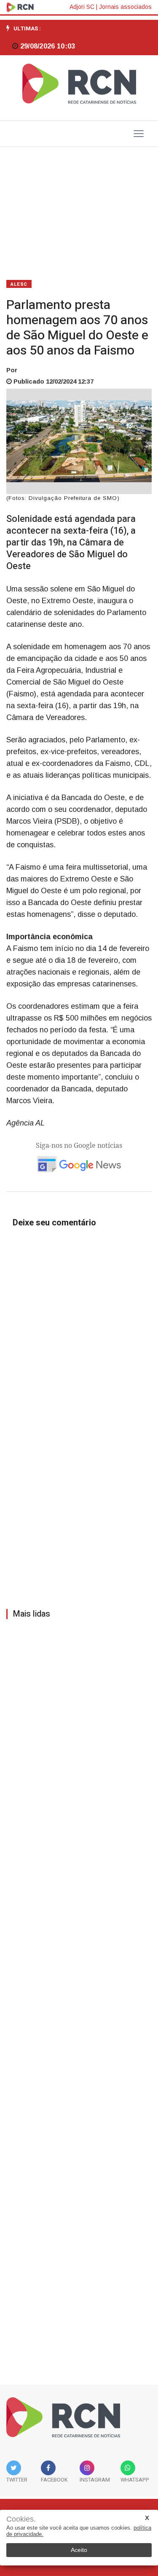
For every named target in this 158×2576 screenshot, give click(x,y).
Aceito (79, 2550)
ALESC (19, 284)
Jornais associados (125, 7)
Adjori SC (82, 7)
